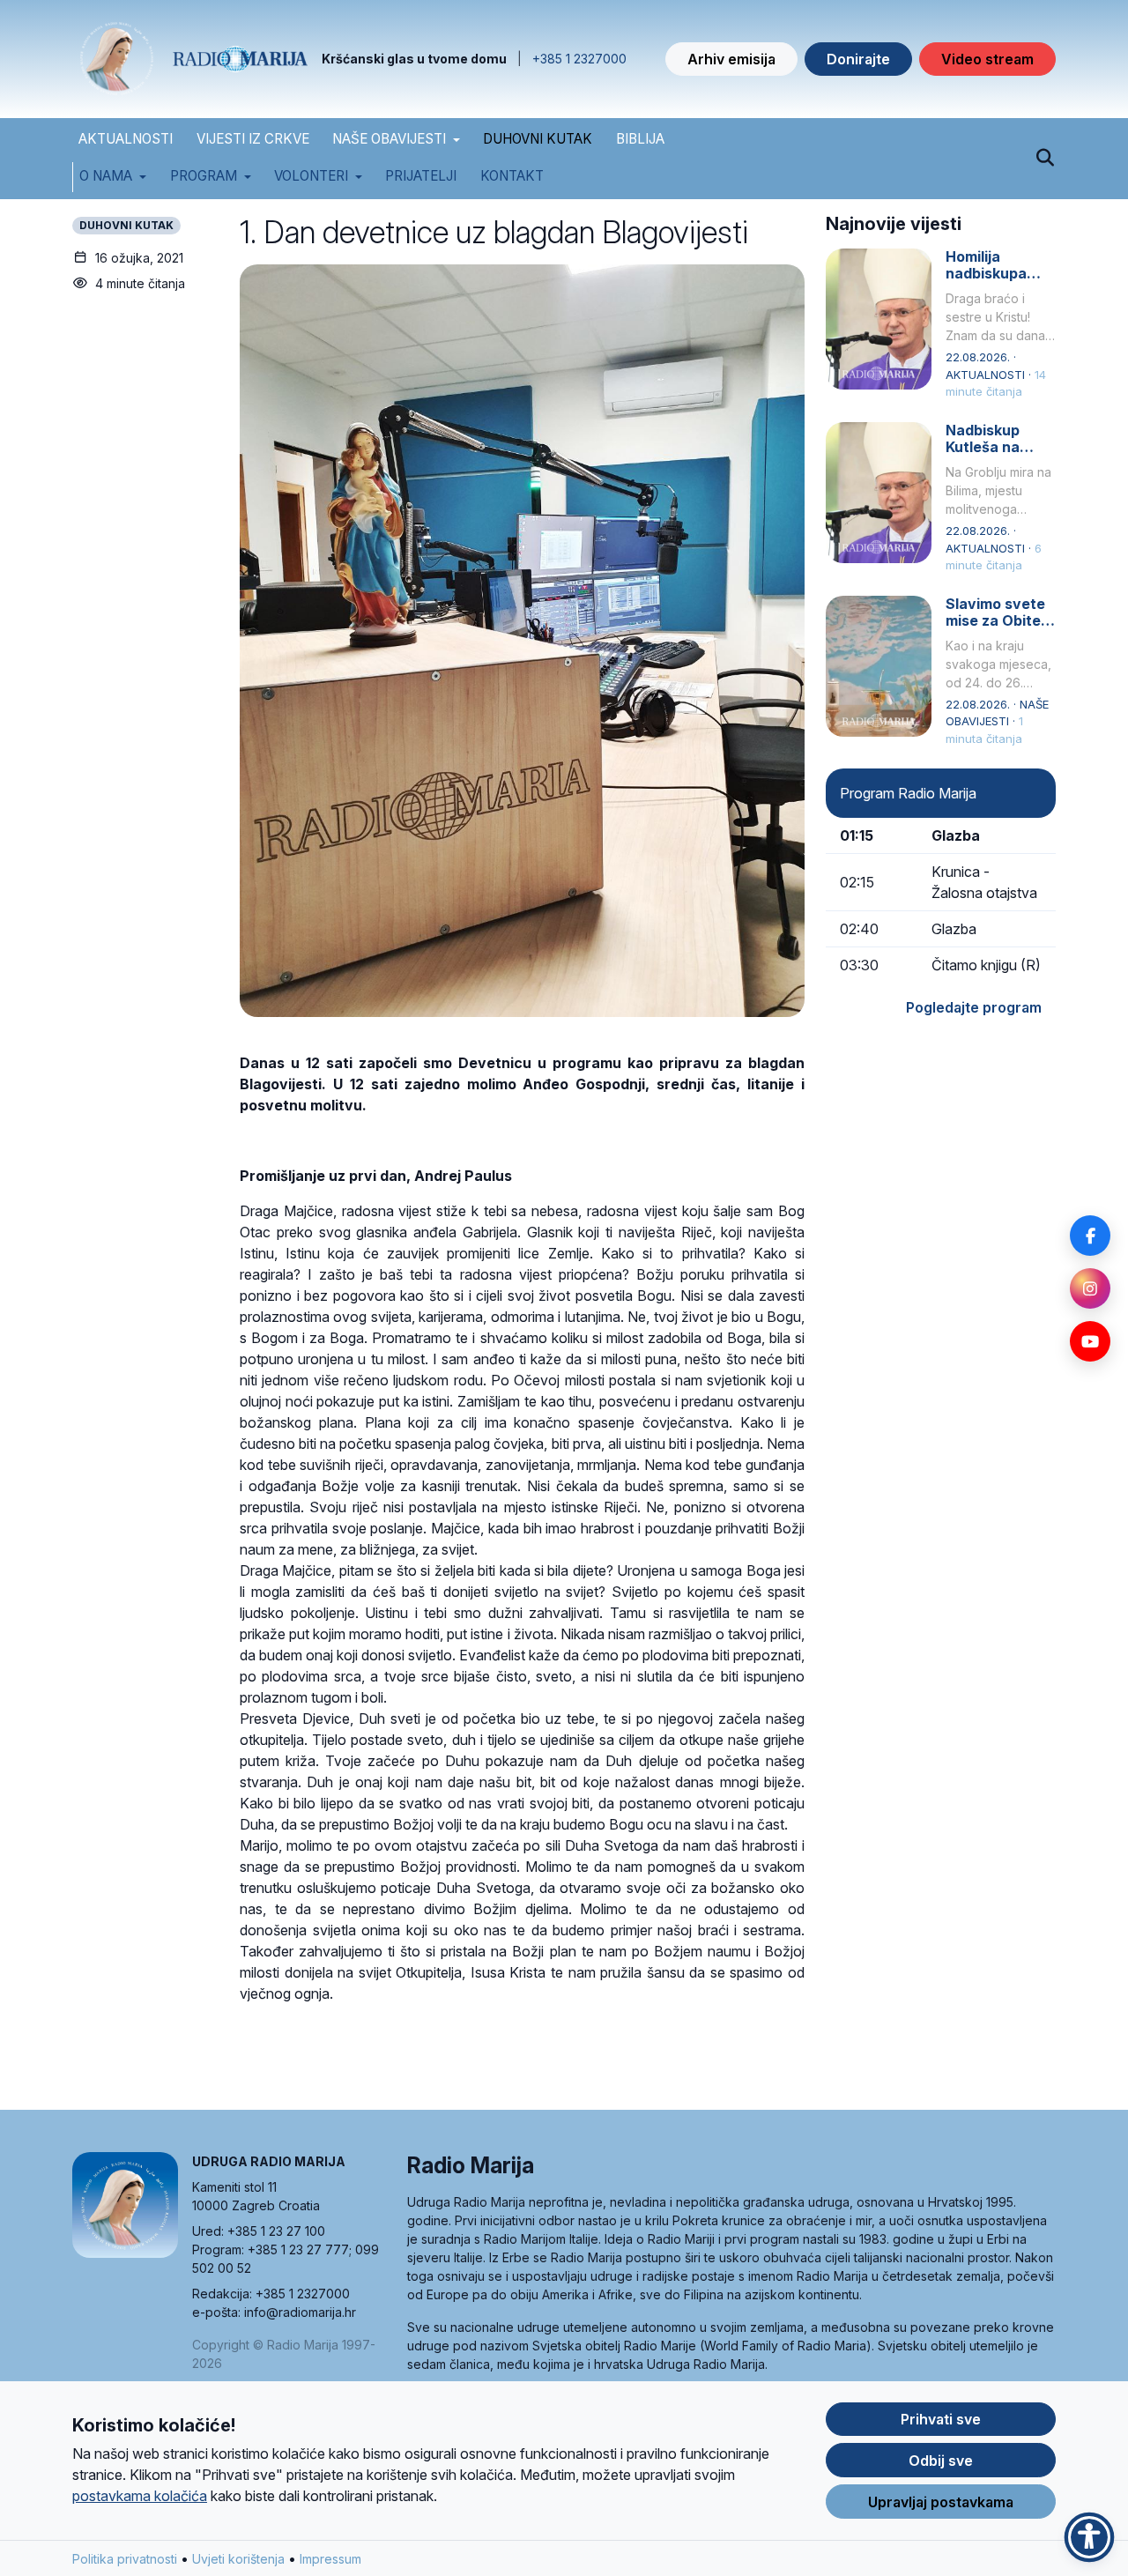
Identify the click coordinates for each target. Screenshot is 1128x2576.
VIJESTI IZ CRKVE (253, 139)
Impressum (330, 2559)
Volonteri (311, 176)
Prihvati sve (941, 2419)
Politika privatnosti (125, 2559)
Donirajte (858, 59)
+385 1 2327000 (579, 59)
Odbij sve (941, 2461)
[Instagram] (1090, 1288)
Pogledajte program (974, 1007)
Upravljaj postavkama (941, 2502)
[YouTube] (1090, 1341)
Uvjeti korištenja (238, 2559)
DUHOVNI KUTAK (538, 139)
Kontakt (512, 176)
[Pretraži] (1045, 159)
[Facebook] (1090, 1236)
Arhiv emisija (731, 59)
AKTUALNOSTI (126, 139)
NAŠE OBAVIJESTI (389, 139)
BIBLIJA (640, 139)
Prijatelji (421, 176)
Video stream (987, 59)
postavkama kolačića (140, 2496)
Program (204, 176)
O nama (106, 176)
